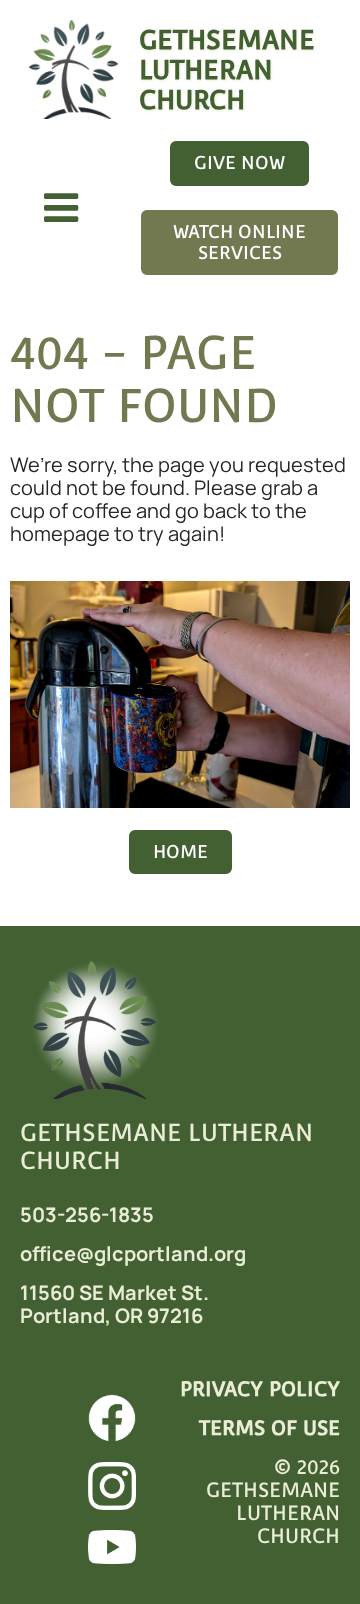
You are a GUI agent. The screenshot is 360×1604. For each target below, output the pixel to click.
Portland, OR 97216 (111, 1315)
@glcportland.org (161, 1253)
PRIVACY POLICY (260, 1389)
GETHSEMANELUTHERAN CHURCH (227, 69)
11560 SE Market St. (114, 1292)
